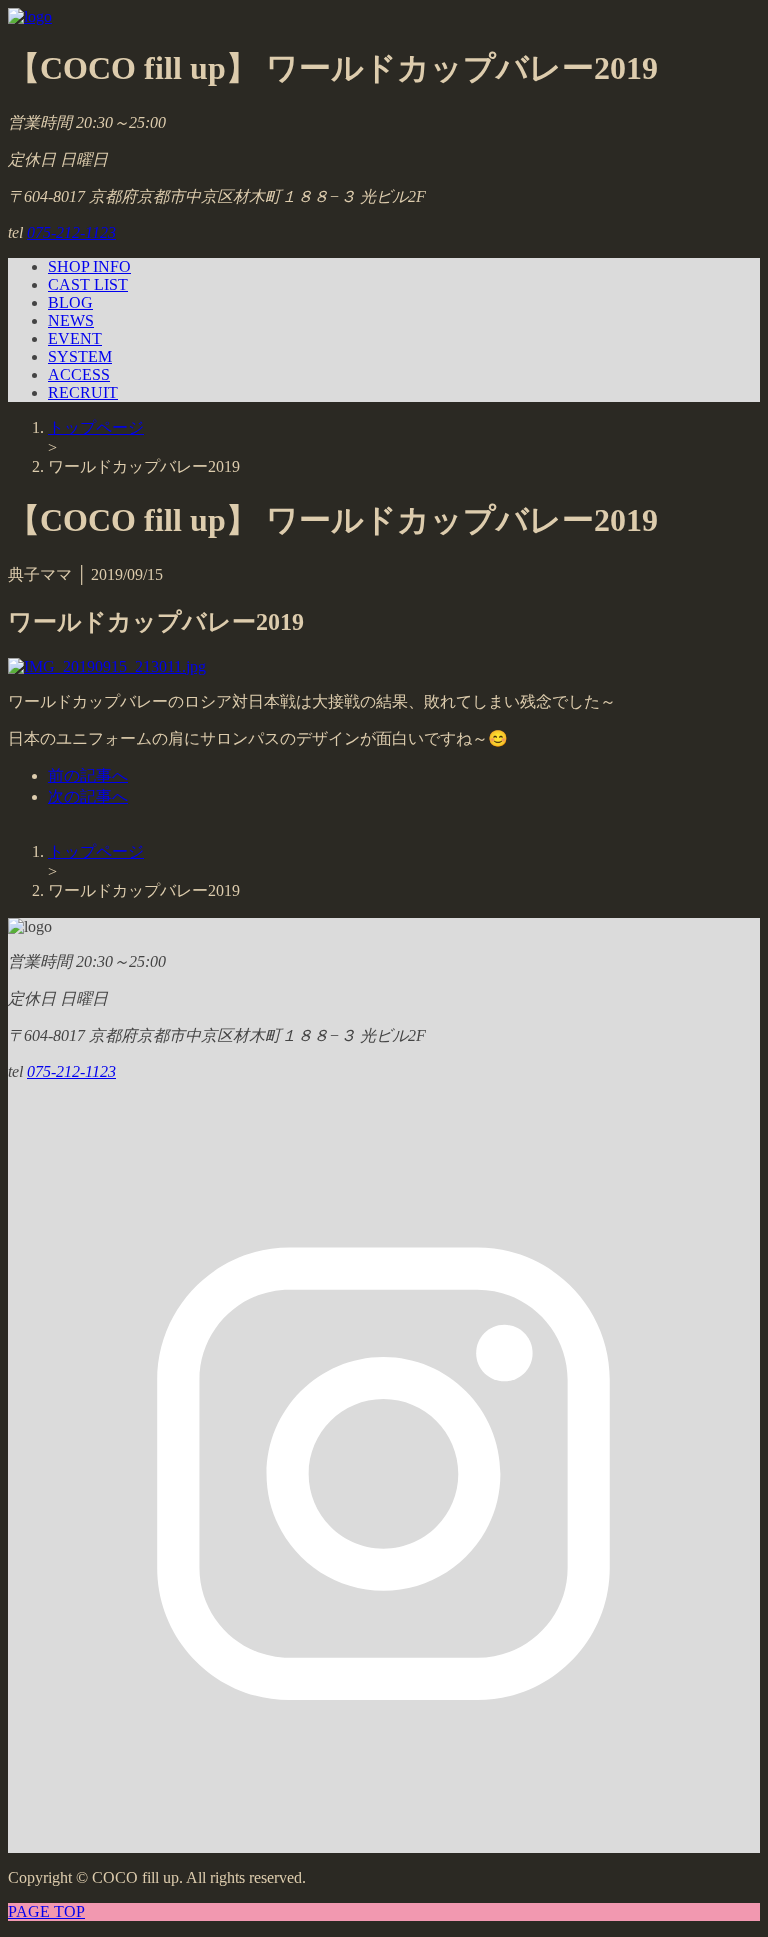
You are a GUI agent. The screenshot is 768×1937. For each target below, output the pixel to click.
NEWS (71, 320)
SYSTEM (80, 356)
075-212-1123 (71, 232)
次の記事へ (88, 796)
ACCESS (79, 374)
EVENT (75, 338)
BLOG (70, 302)
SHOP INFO (89, 266)
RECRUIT (83, 392)
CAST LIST (88, 284)
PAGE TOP (46, 1911)
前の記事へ (88, 775)
